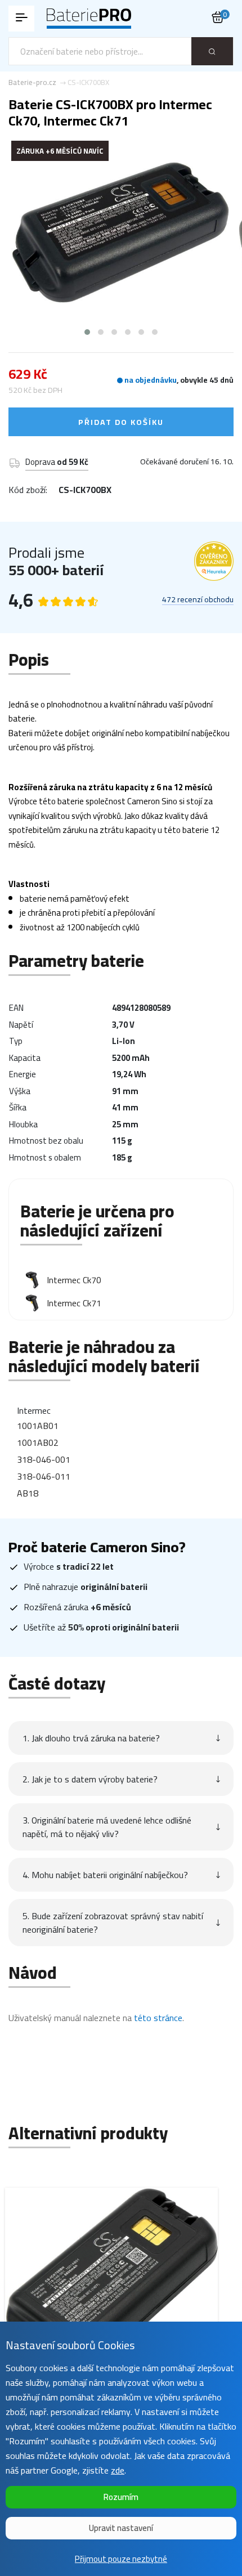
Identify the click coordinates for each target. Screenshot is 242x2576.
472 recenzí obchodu (198, 600)
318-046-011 (44, 1476)
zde (118, 2470)
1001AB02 (38, 1442)
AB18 (28, 1493)
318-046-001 (44, 1459)
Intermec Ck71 (74, 1303)
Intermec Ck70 (74, 1280)
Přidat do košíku (121, 422)
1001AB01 (38, 1426)
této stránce (158, 2018)
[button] (87, 332)
